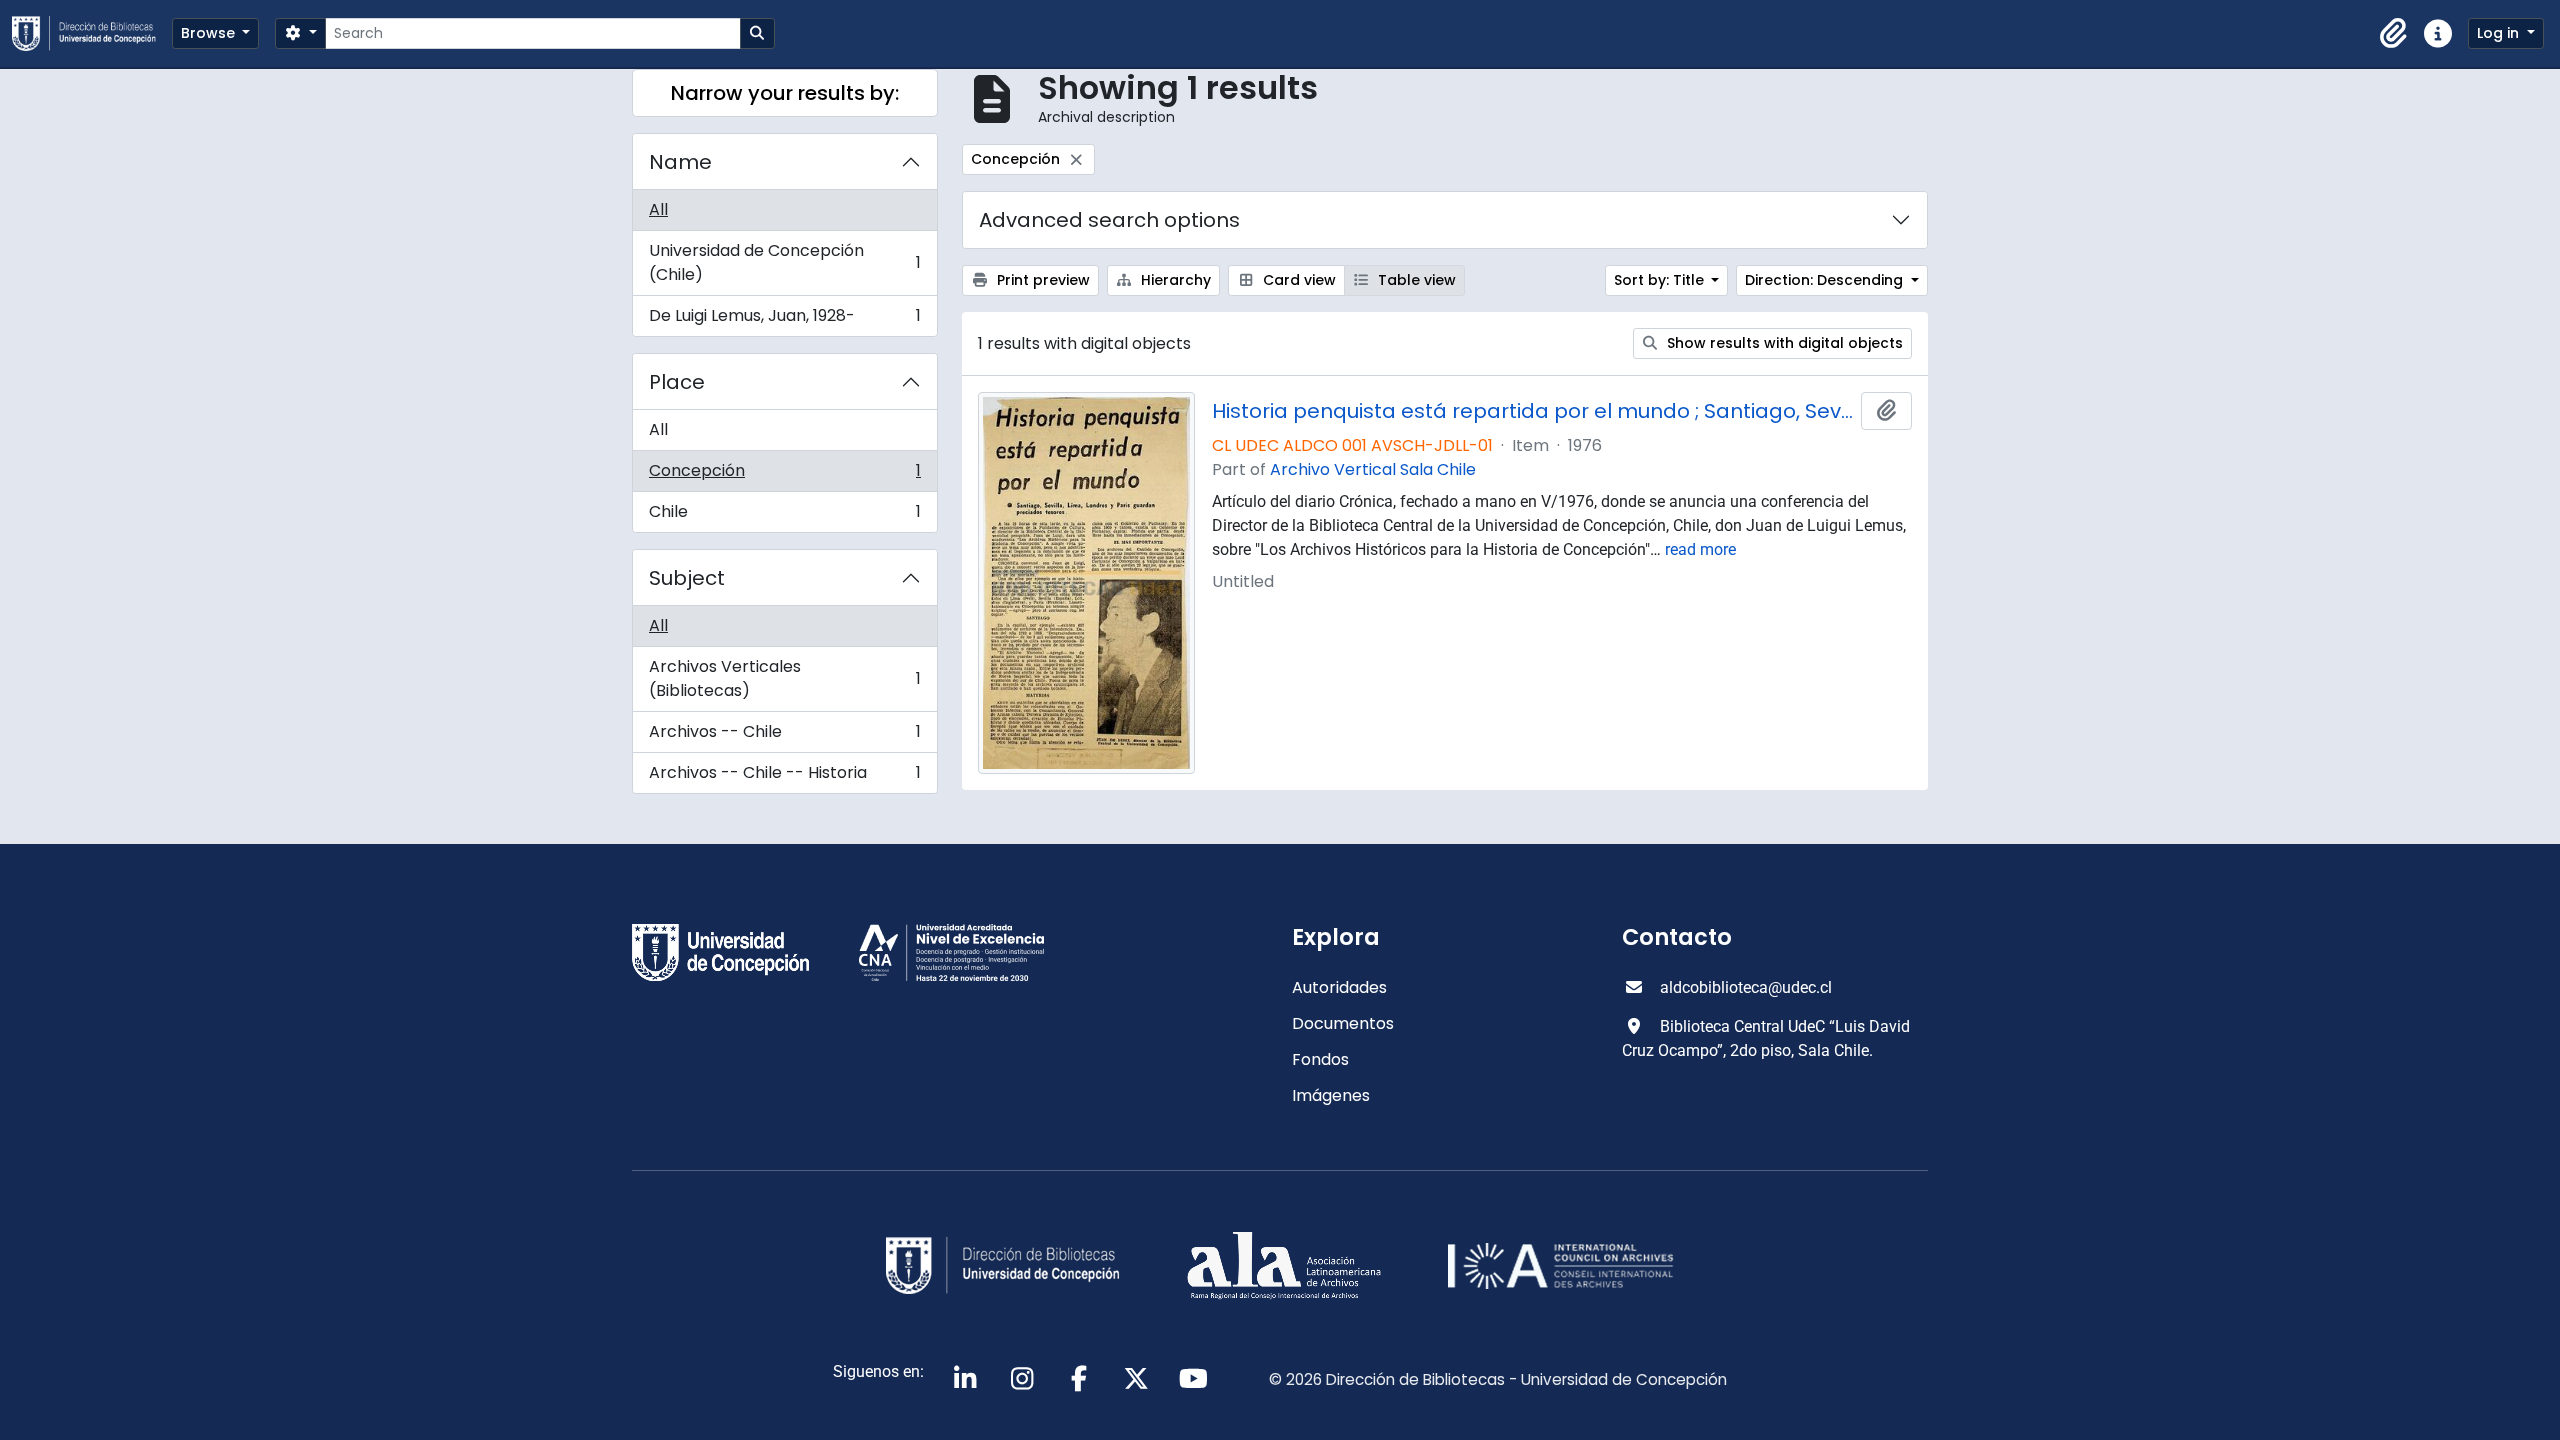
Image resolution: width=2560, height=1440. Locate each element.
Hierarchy (1174, 280)
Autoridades (1339, 987)
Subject (687, 578)
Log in (2500, 33)
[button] (2394, 34)
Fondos (1320, 1059)
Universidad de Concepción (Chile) (784, 262)
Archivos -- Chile (784, 736)
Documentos (1343, 1023)
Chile (784, 516)
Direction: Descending (1826, 280)
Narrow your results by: (785, 93)
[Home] (92, 33)
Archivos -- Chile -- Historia (784, 777)
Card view (1297, 280)
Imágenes (1331, 1095)
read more (1700, 549)
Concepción (784, 475)
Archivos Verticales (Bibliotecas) (784, 678)
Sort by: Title (1661, 280)
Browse (210, 33)
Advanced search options (1109, 220)
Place (677, 382)
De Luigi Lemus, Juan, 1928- (784, 320)
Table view (1415, 280)
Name (680, 162)
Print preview (1041, 280)
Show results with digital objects (1783, 343)
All (658, 209)
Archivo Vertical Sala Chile (1373, 469)
